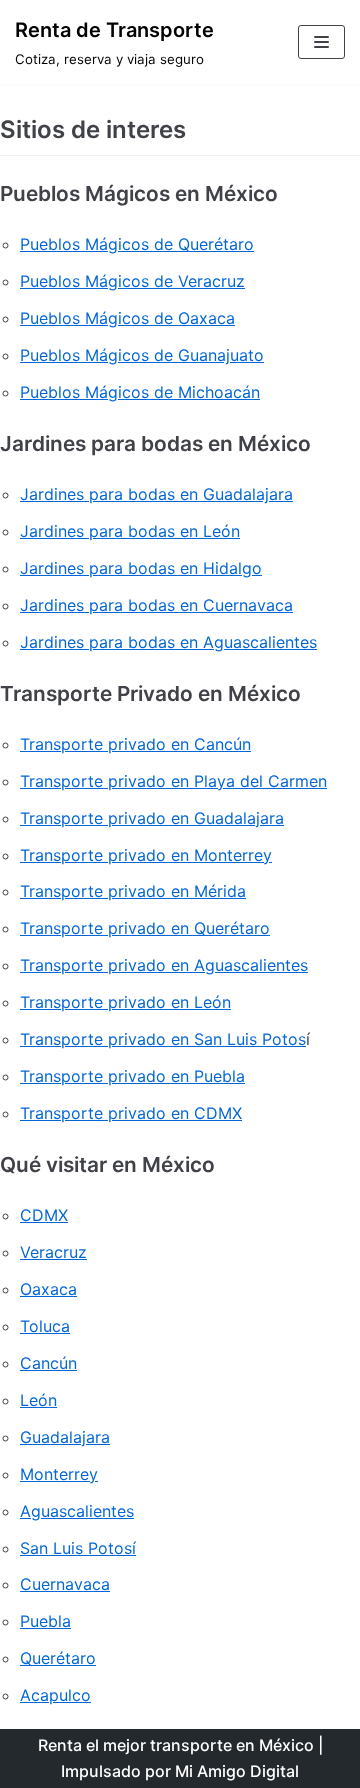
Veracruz (53, 1252)
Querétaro (58, 1658)
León (38, 1400)
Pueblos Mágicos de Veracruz (132, 281)
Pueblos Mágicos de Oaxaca (127, 318)
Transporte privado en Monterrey (146, 855)
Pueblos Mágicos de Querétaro (137, 244)
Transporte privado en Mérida (133, 891)
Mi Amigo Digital (237, 1771)
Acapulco (55, 1695)
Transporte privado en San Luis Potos (163, 1039)
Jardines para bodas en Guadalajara (156, 494)
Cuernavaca (65, 1584)
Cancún (48, 1363)
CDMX (44, 1215)
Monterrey (59, 1474)
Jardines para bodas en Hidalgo (141, 568)
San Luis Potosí (78, 1548)
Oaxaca (48, 1289)
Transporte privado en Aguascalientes (164, 965)
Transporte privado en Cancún (135, 744)
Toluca (45, 1326)
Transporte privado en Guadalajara (152, 818)
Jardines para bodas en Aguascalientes (168, 642)
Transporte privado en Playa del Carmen (173, 781)
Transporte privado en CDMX (131, 1113)
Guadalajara (65, 1437)
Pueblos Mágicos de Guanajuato (142, 355)
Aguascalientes (77, 1511)
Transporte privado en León (125, 1002)
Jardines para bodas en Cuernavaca (156, 605)
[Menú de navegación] (321, 42)
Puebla (45, 1621)
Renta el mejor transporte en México (176, 1745)
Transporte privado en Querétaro (145, 928)
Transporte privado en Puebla (132, 1076)
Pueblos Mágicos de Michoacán (140, 392)
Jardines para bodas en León (130, 531)
